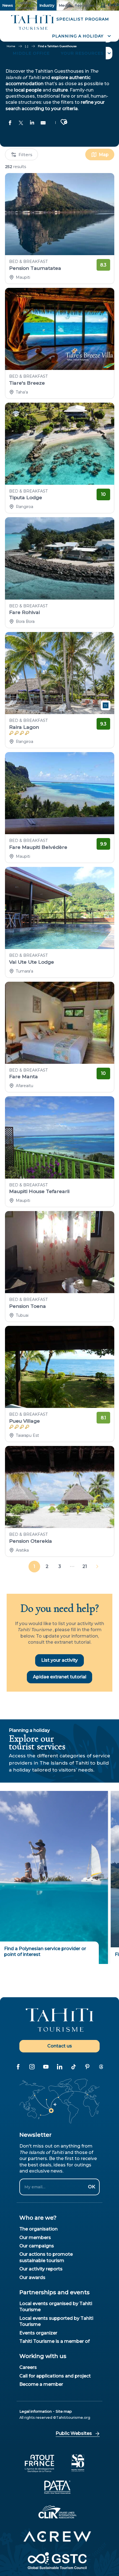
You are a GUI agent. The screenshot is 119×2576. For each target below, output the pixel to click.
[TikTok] (73, 2067)
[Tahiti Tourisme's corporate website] (33, 23)
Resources (84, 5)
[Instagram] (32, 2067)
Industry (47, 5)
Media (64, 5)
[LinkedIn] (59, 2067)
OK (92, 2187)
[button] (81, 36)
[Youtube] (46, 2067)
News (8, 5)
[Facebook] (18, 2067)
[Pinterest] (87, 2067)
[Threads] (101, 2067)
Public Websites (74, 2433)
